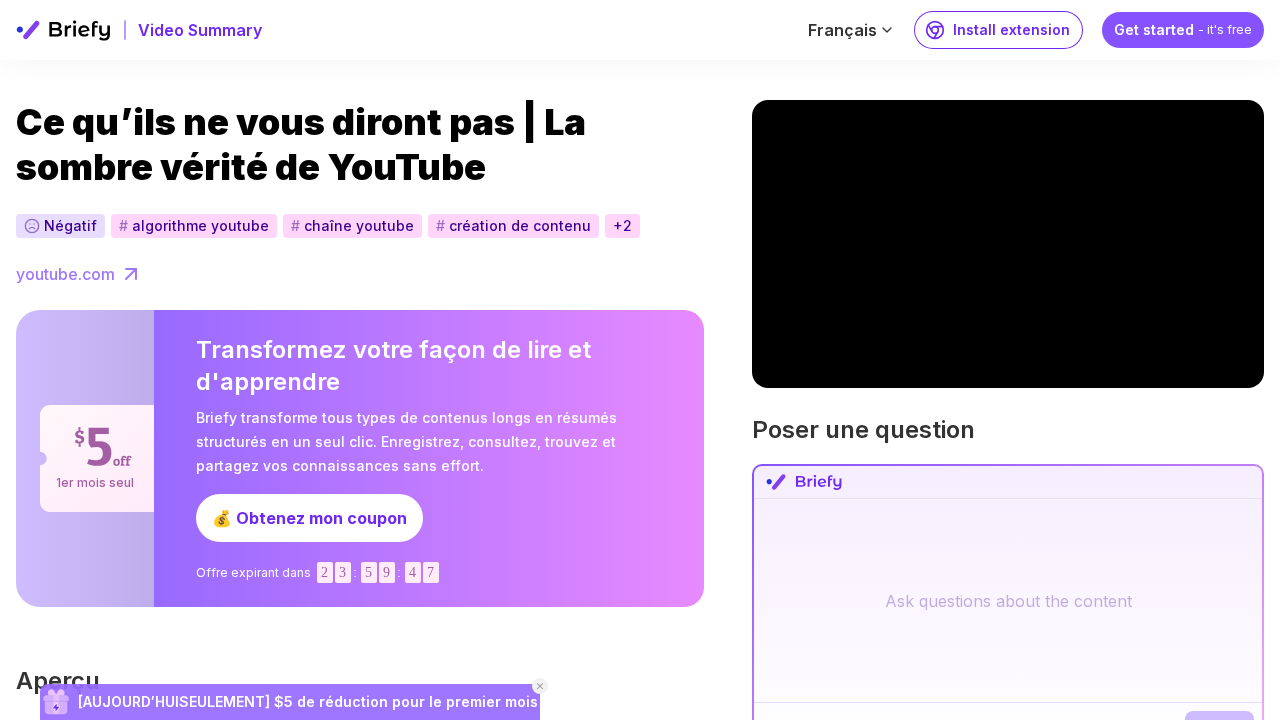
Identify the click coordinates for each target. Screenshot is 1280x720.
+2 (622, 225)
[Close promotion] (540, 686)
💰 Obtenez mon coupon (309, 518)
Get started (1183, 29)
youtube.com (65, 274)
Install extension (1011, 29)
